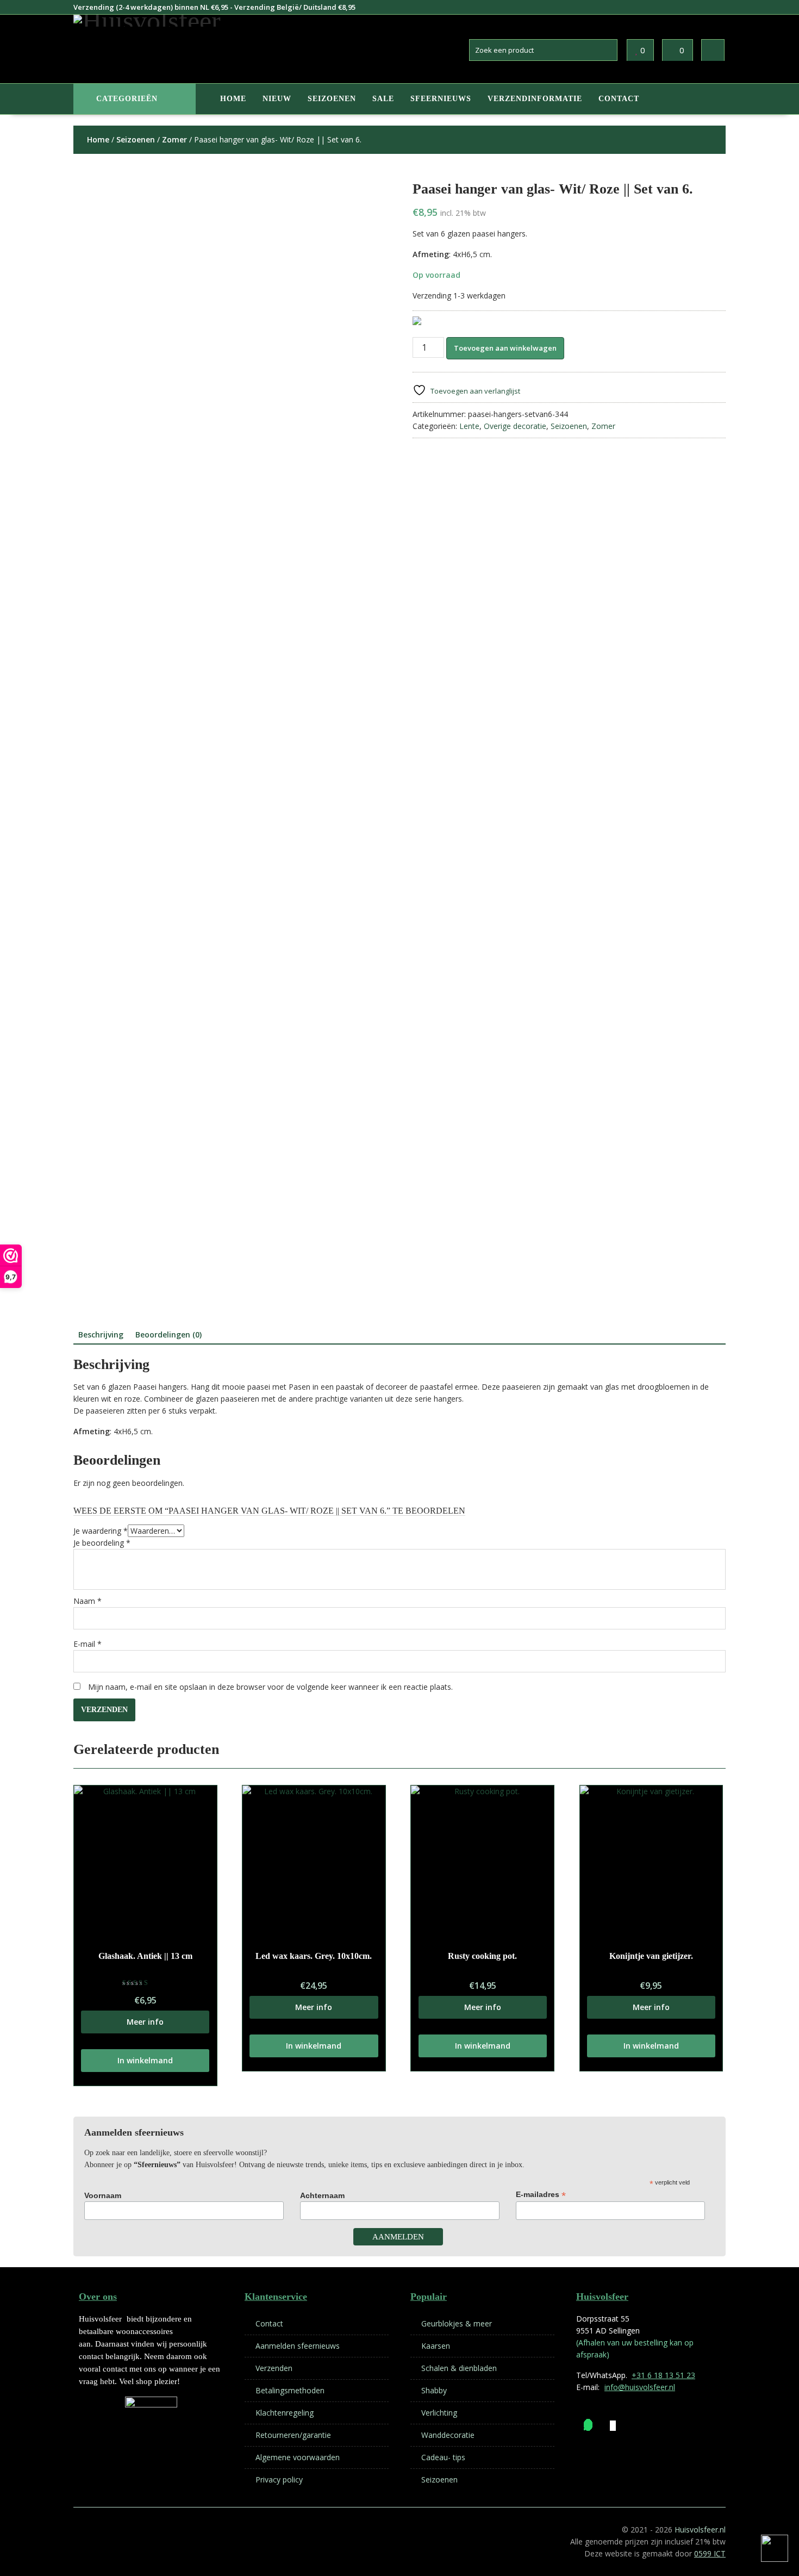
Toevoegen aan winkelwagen (505, 348)
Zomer (174, 139)
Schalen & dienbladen (459, 2368)
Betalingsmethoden (290, 2390)
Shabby (434, 2390)
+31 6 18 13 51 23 (663, 2375)
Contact (619, 99)
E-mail (88, 1644)
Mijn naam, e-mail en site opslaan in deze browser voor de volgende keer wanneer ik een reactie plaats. (270, 1687)
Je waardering (101, 1531)
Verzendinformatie (535, 99)
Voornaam (103, 2195)
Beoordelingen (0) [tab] (168, 1334)
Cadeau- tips (443, 2457)
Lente (469, 426)
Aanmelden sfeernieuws (298, 2346)
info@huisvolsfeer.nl (640, 2387)
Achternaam (322, 2195)
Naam (88, 1601)
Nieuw (277, 99)
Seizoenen (332, 99)
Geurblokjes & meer (457, 2323)
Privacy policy (279, 2479)
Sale (383, 99)
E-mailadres (541, 2195)
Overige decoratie (515, 426)
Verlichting (439, 2413)
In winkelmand (145, 2060)
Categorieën (127, 99)
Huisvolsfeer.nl (700, 2530)
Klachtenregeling (285, 2413)
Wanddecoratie (448, 2435)
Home (233, 99)
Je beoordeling (102, 1543)
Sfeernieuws (441, 99)
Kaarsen (436, 2346)
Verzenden (274, 2368)
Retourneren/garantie (293, 2435)
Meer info (145, 2022)
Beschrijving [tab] (101, 1334)
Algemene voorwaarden (298, 2457)
